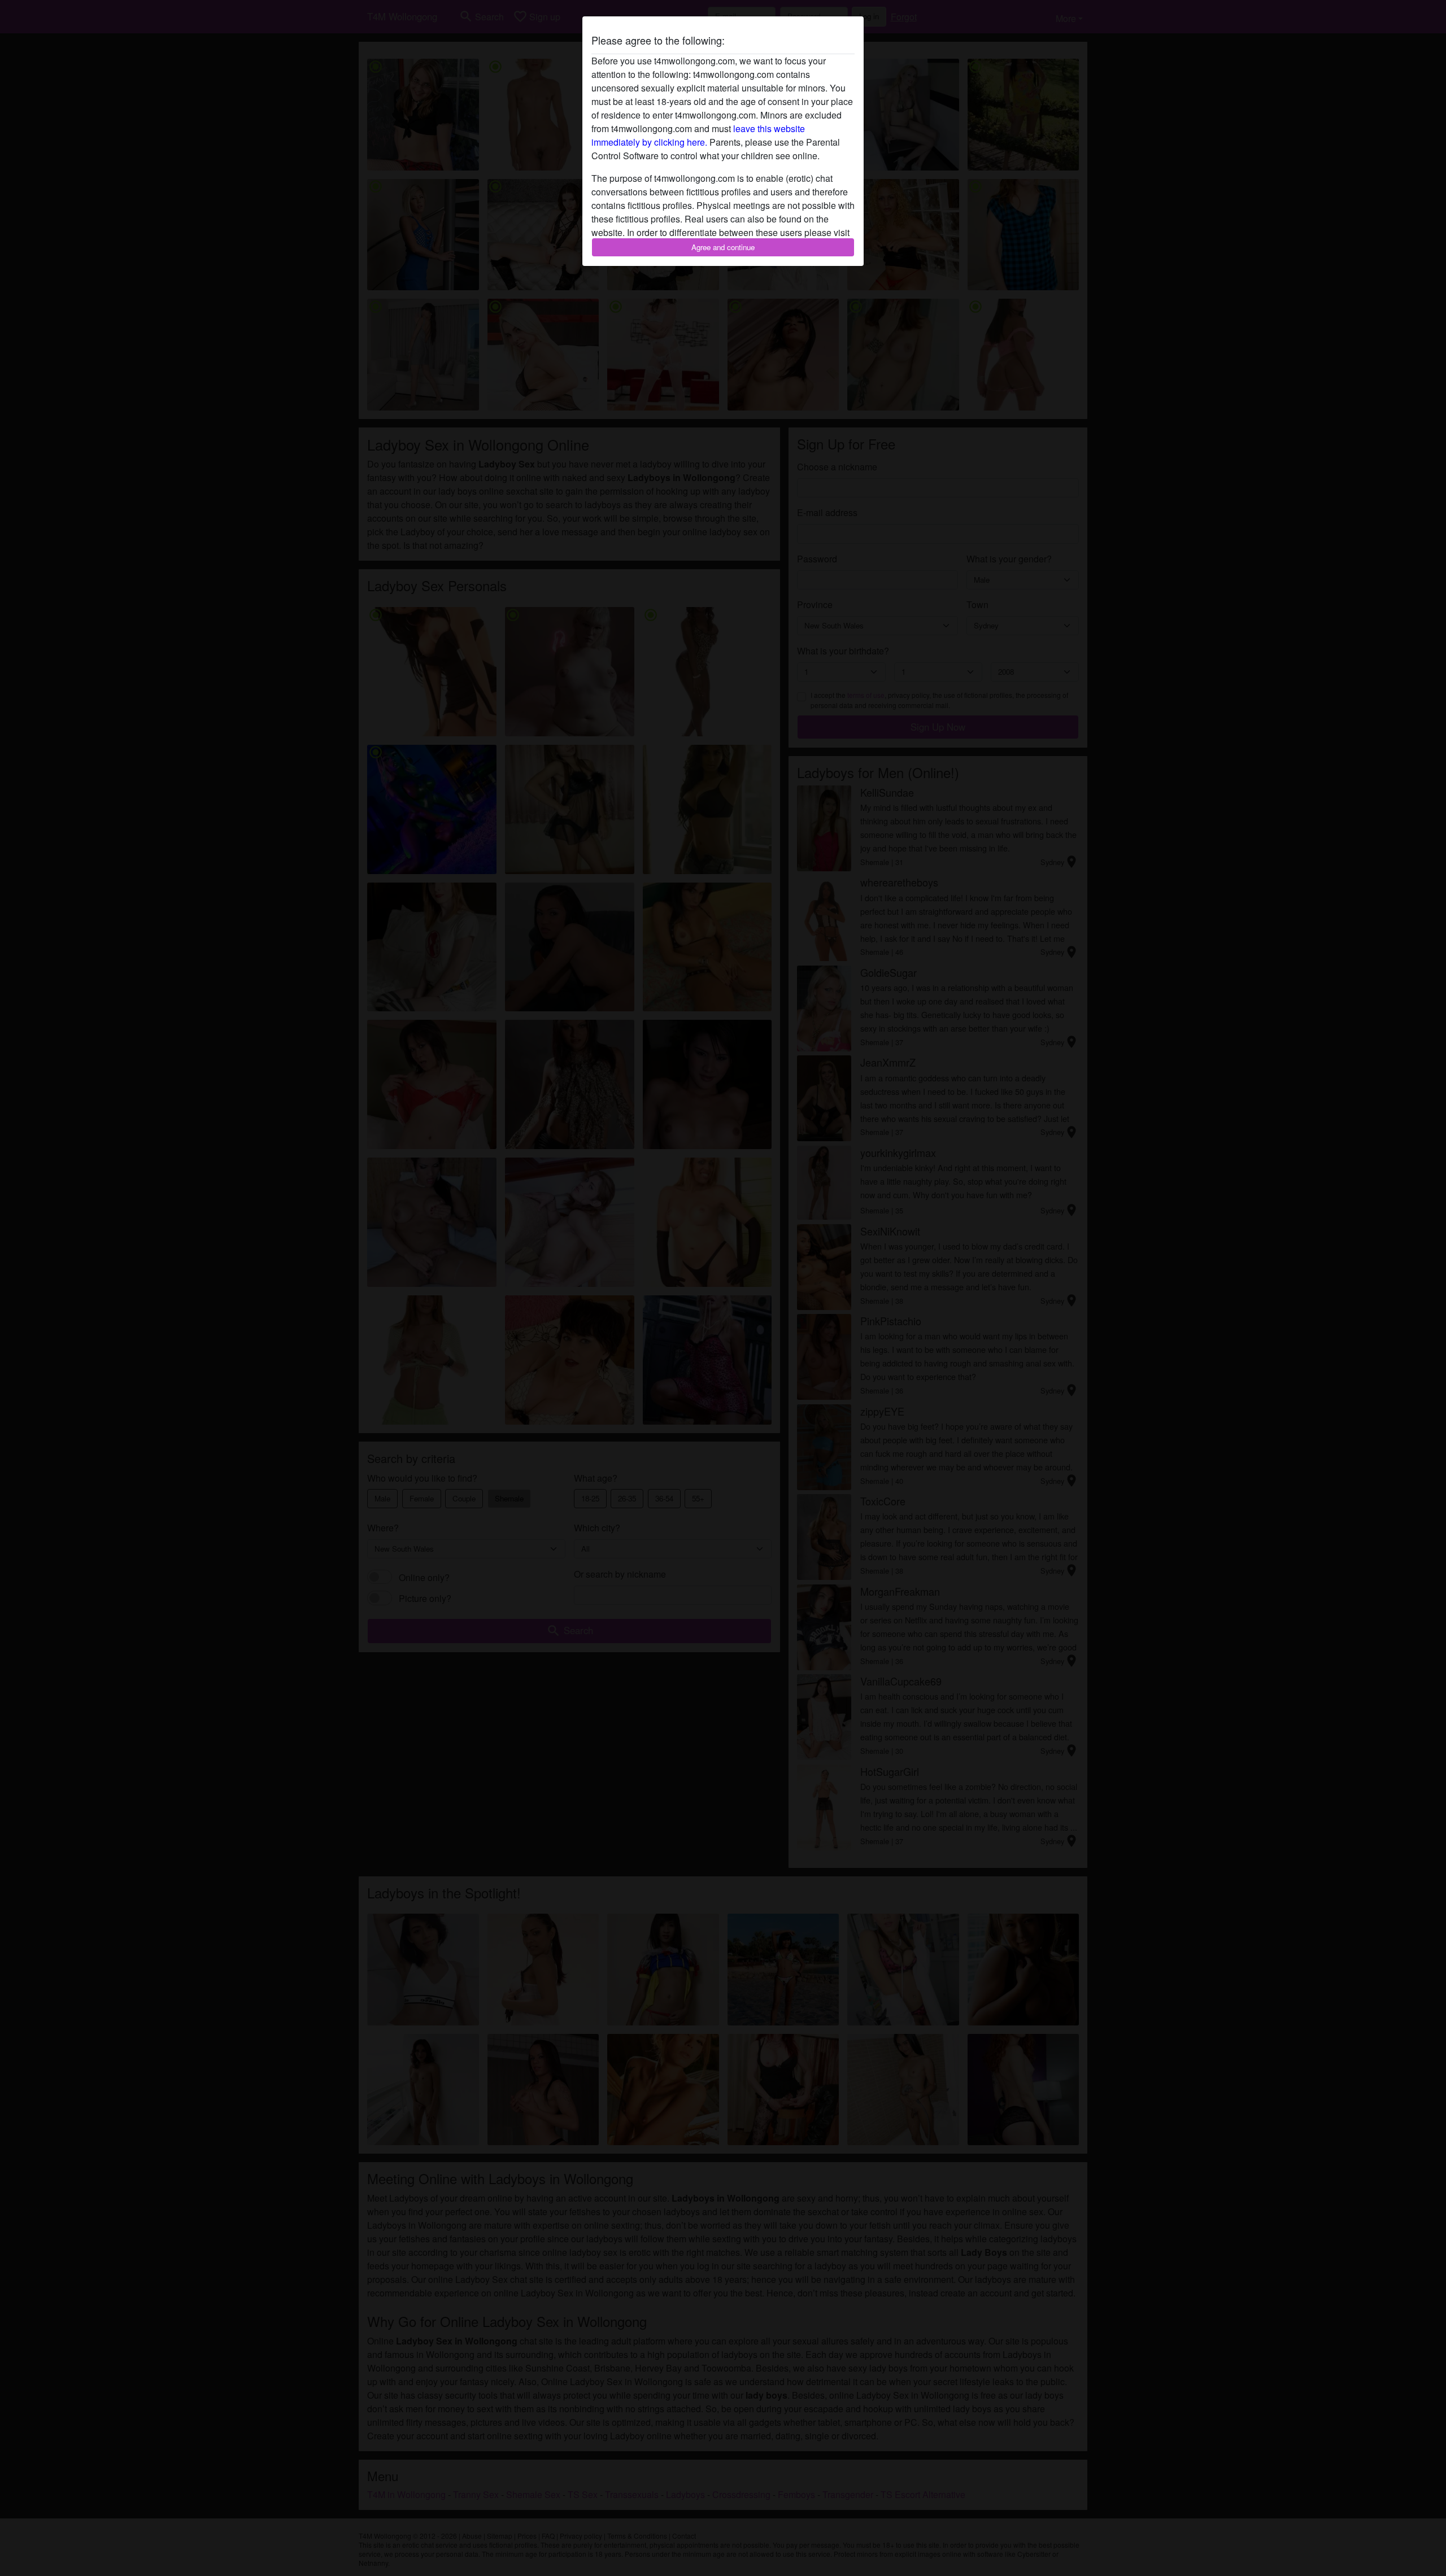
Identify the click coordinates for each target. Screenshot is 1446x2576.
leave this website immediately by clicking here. (698, 135)
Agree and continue (723, 247)
